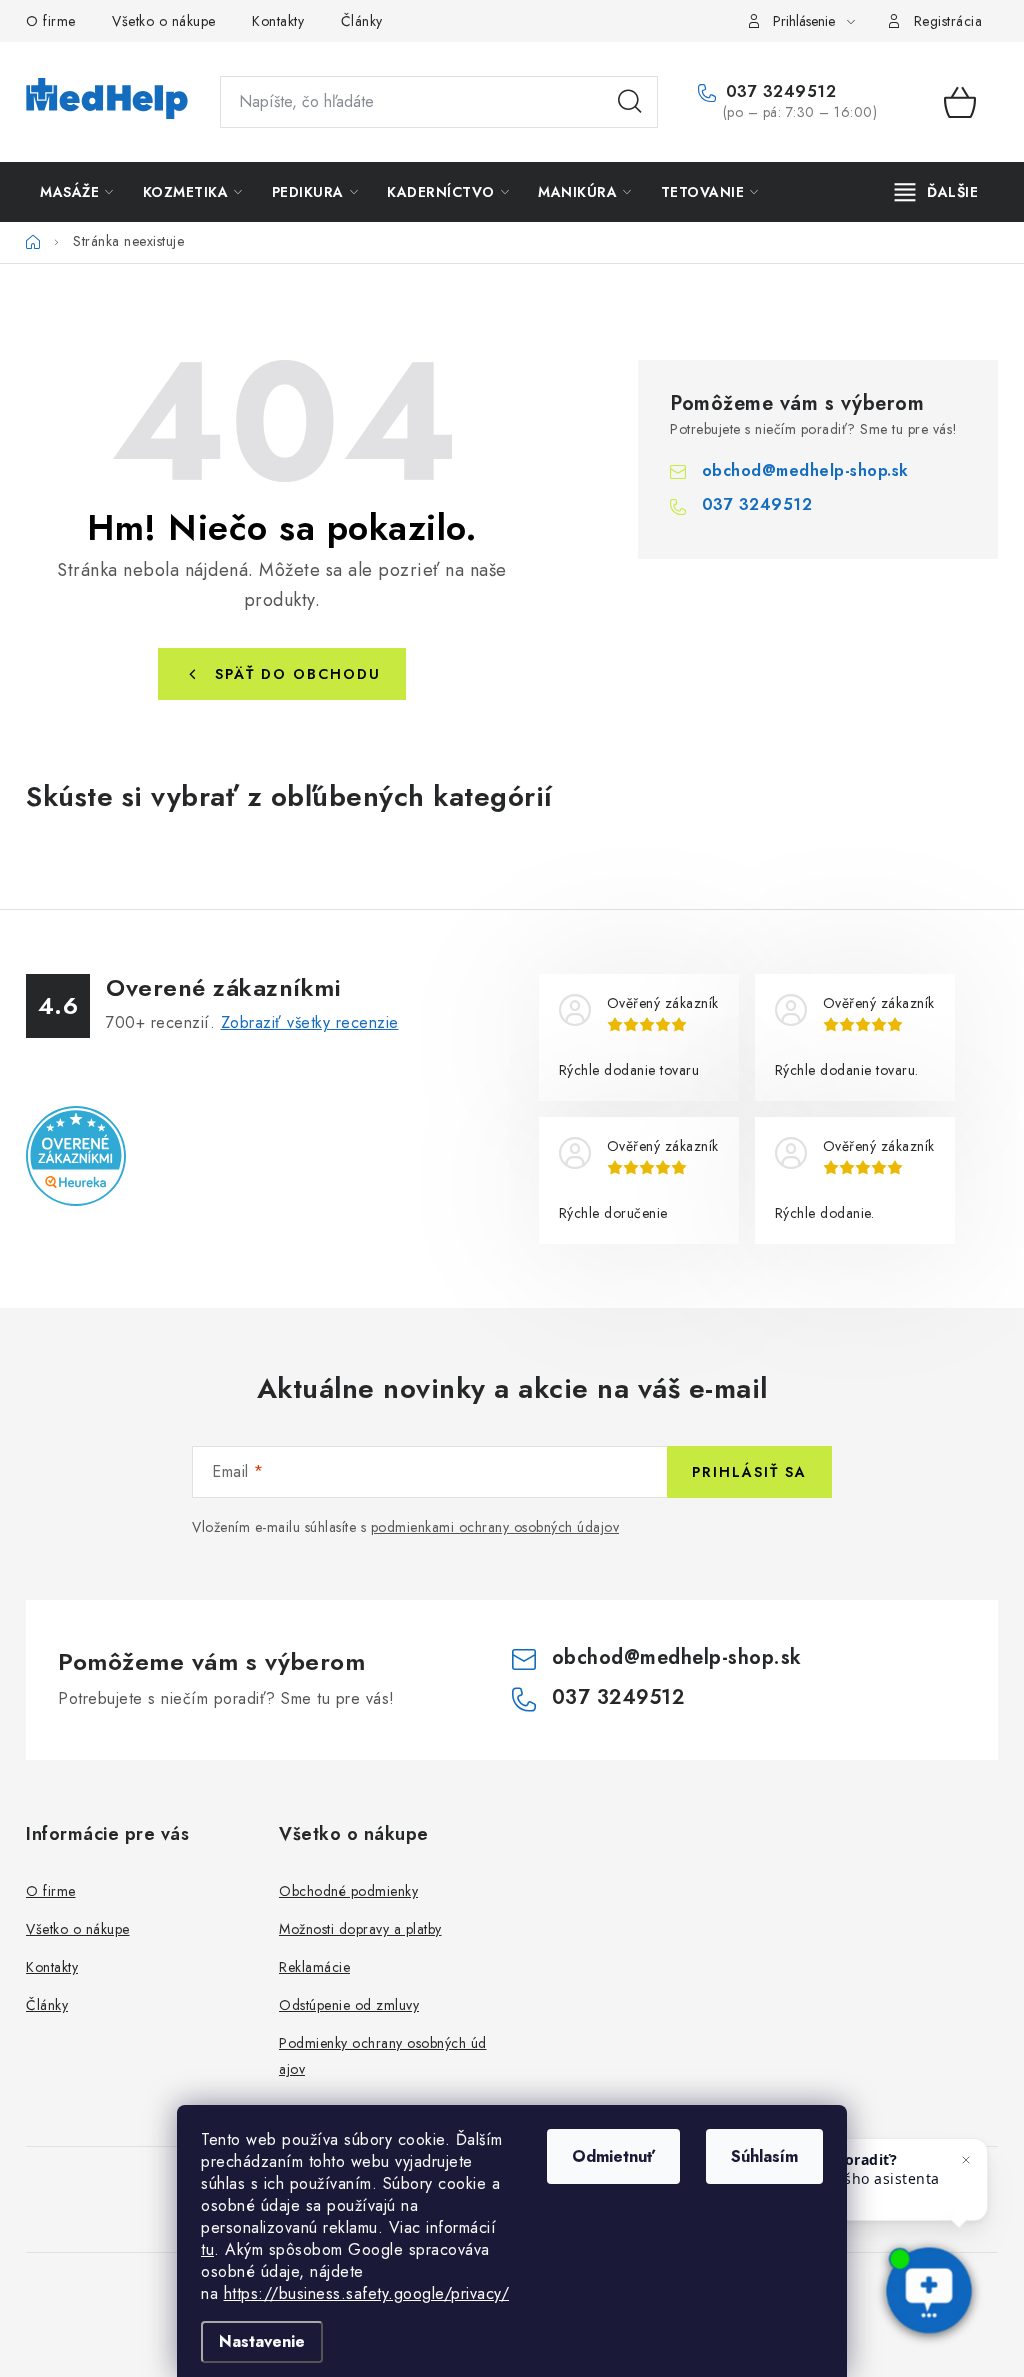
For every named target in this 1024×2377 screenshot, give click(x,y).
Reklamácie (314, 1967)
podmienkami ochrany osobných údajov (495, 1527)
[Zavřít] (966, 2160)
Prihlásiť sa (749, 1472)
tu (207, 2249)
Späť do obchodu (298, 674)
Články (362, 21)
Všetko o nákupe (164, 21)
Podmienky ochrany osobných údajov (383, 2056)
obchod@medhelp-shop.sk (805, 470)
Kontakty (278, 21)
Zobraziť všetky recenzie (310, 1022)
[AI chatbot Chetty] (929, 2292)
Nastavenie (262, 2341)
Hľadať (630, 102)
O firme (51, 21)
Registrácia (948, 21)
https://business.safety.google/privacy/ (367, 2293)
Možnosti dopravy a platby (360, 1929)
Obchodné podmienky (348, 1891)
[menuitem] (77, 192)
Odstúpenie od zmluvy (349, 2005)
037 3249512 (778, 92)
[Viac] (937, 192)
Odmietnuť (613, 2156)
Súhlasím (764, 2156)
